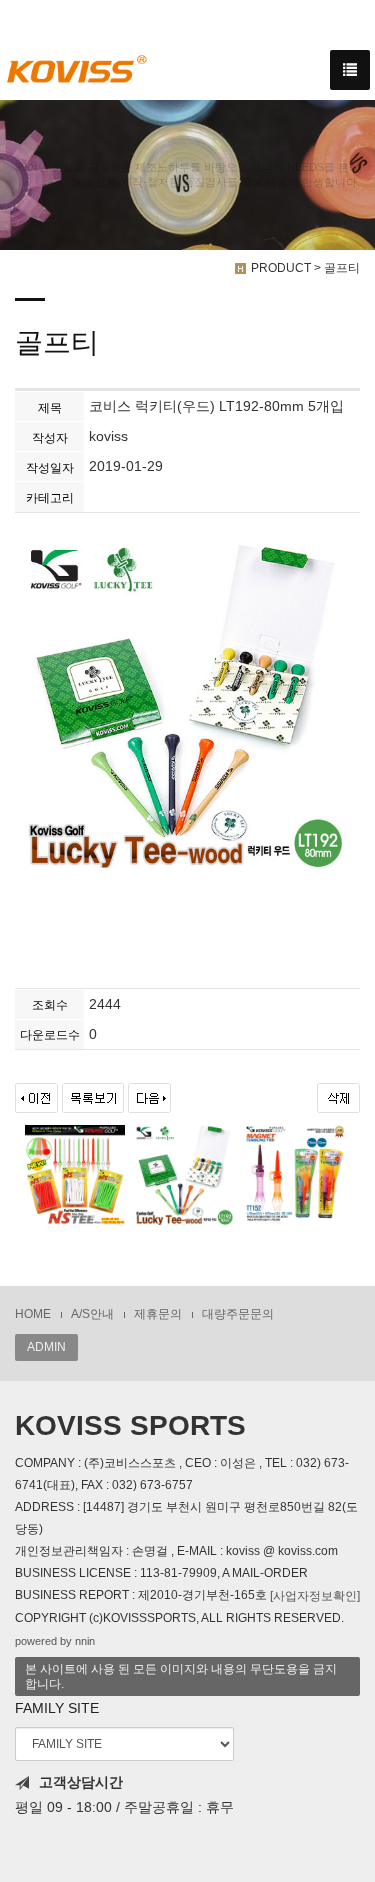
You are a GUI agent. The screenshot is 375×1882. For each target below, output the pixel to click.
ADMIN (46, 1347)
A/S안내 (92, 1314)
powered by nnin (55, 1641)
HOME (33, 1314)
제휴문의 (158, 1314)
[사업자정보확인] (315, 1596)
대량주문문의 (238, 1314)
